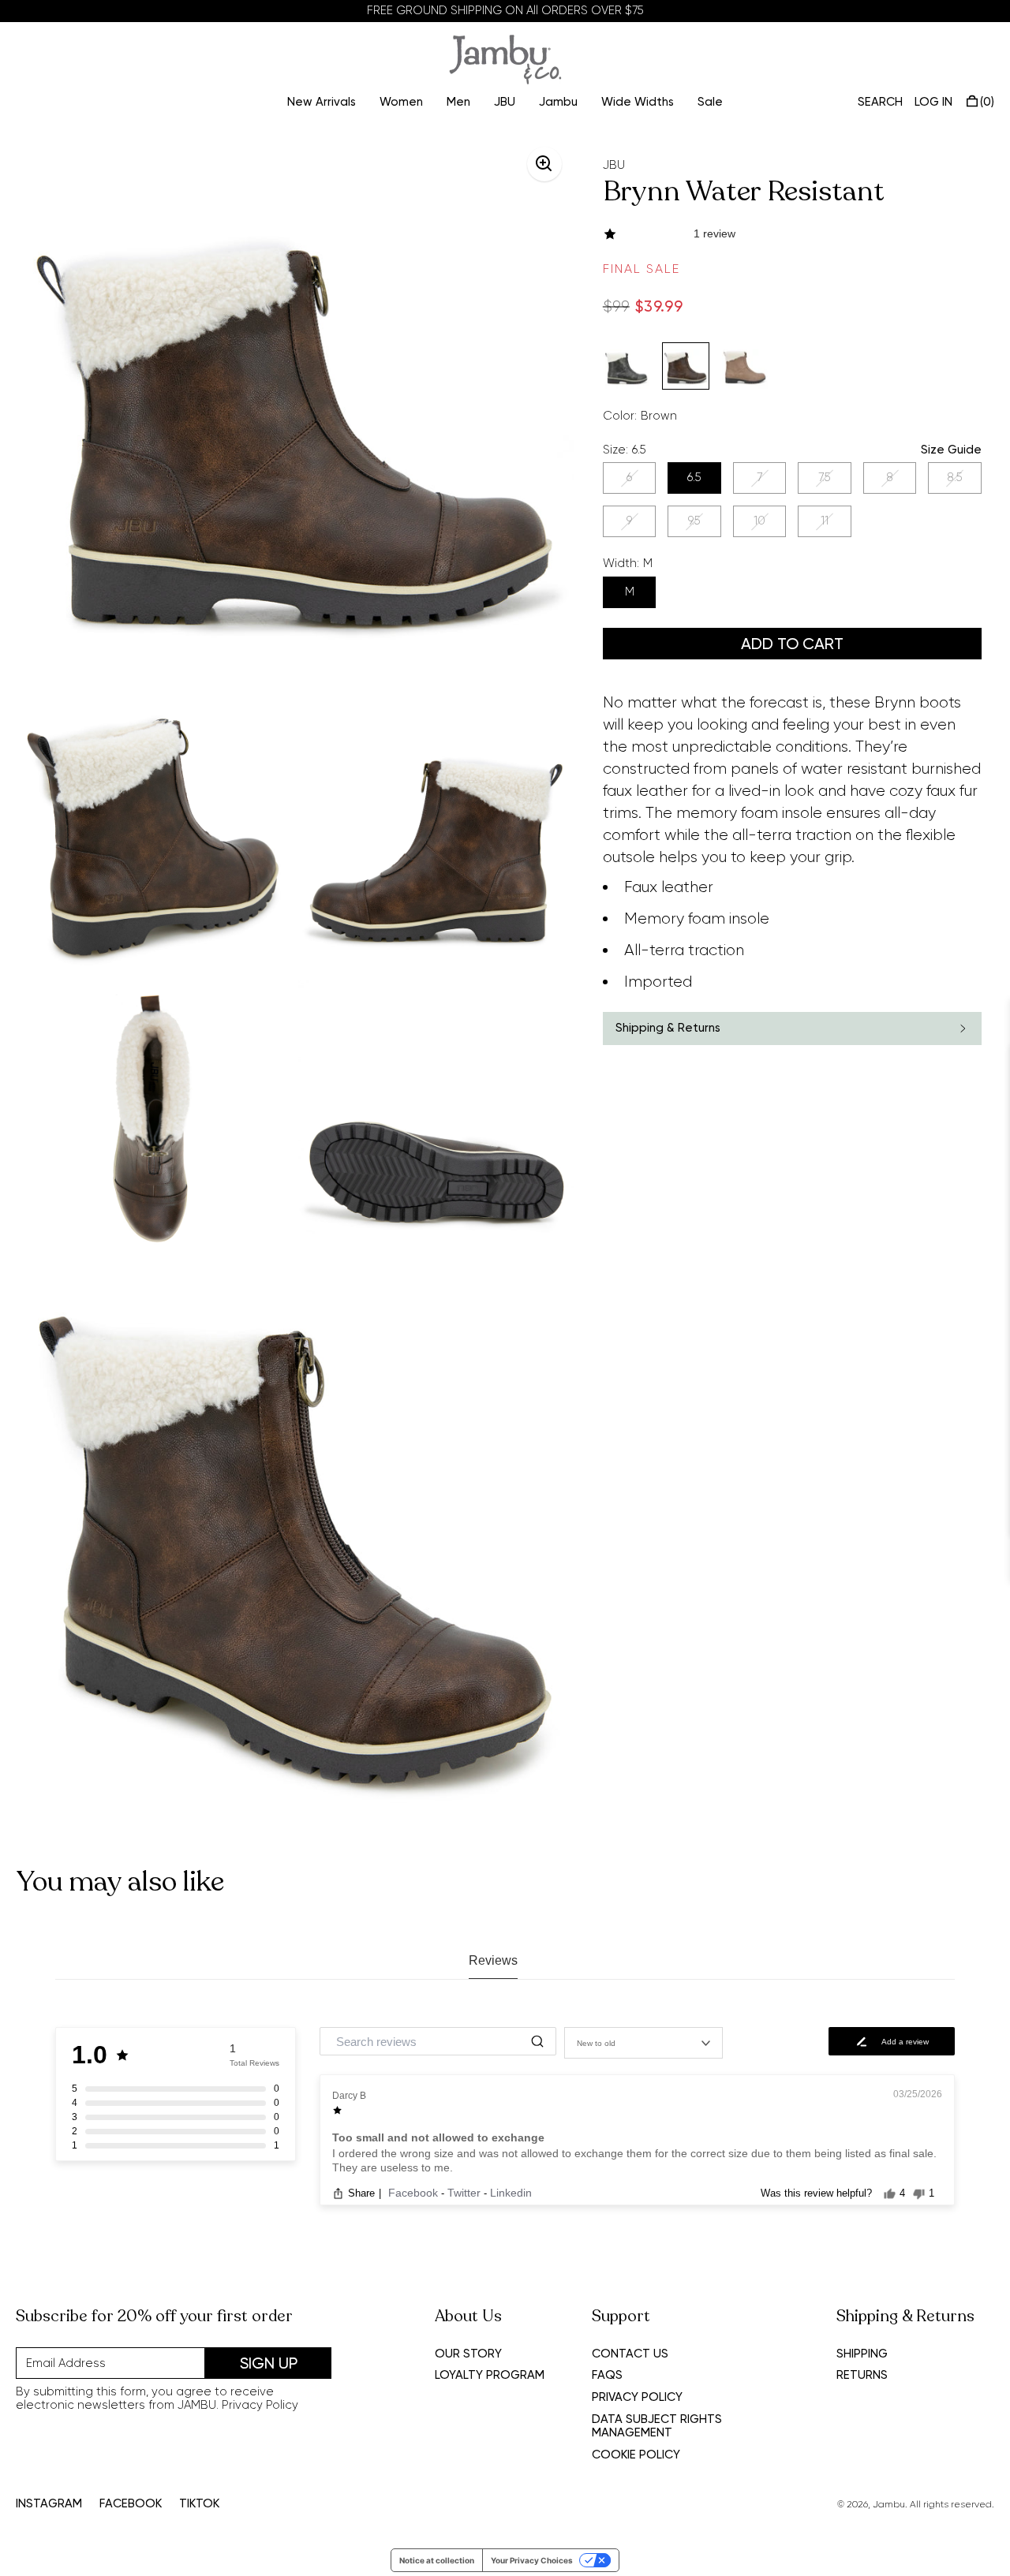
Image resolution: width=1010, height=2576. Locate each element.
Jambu (558, 102)
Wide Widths (638, 102)
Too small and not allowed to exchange (438, 2137)
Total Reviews (254, 2063)
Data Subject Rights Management (657, 2426)
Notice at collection (437, 2560)
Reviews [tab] (493, 1960)
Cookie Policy (636, 2455)
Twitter (466, 2193)
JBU (505, 102)
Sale (710, 102)
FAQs (607, 2375)
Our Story (468, 2354)
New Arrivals (322, 102)
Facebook (415, 2193)
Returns (862, 2375)
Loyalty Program (490, 2375)
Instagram (49, 2504)
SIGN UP (269, 2363)
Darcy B (349, 2096)
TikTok (199, 2504)
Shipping (862, 2354)
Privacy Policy (260, 2405)
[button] (792, 234)
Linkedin (511, 2193)
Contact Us (630, 2354)
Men (458, 102)
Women (401, 102)
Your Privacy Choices (532, 2560)
